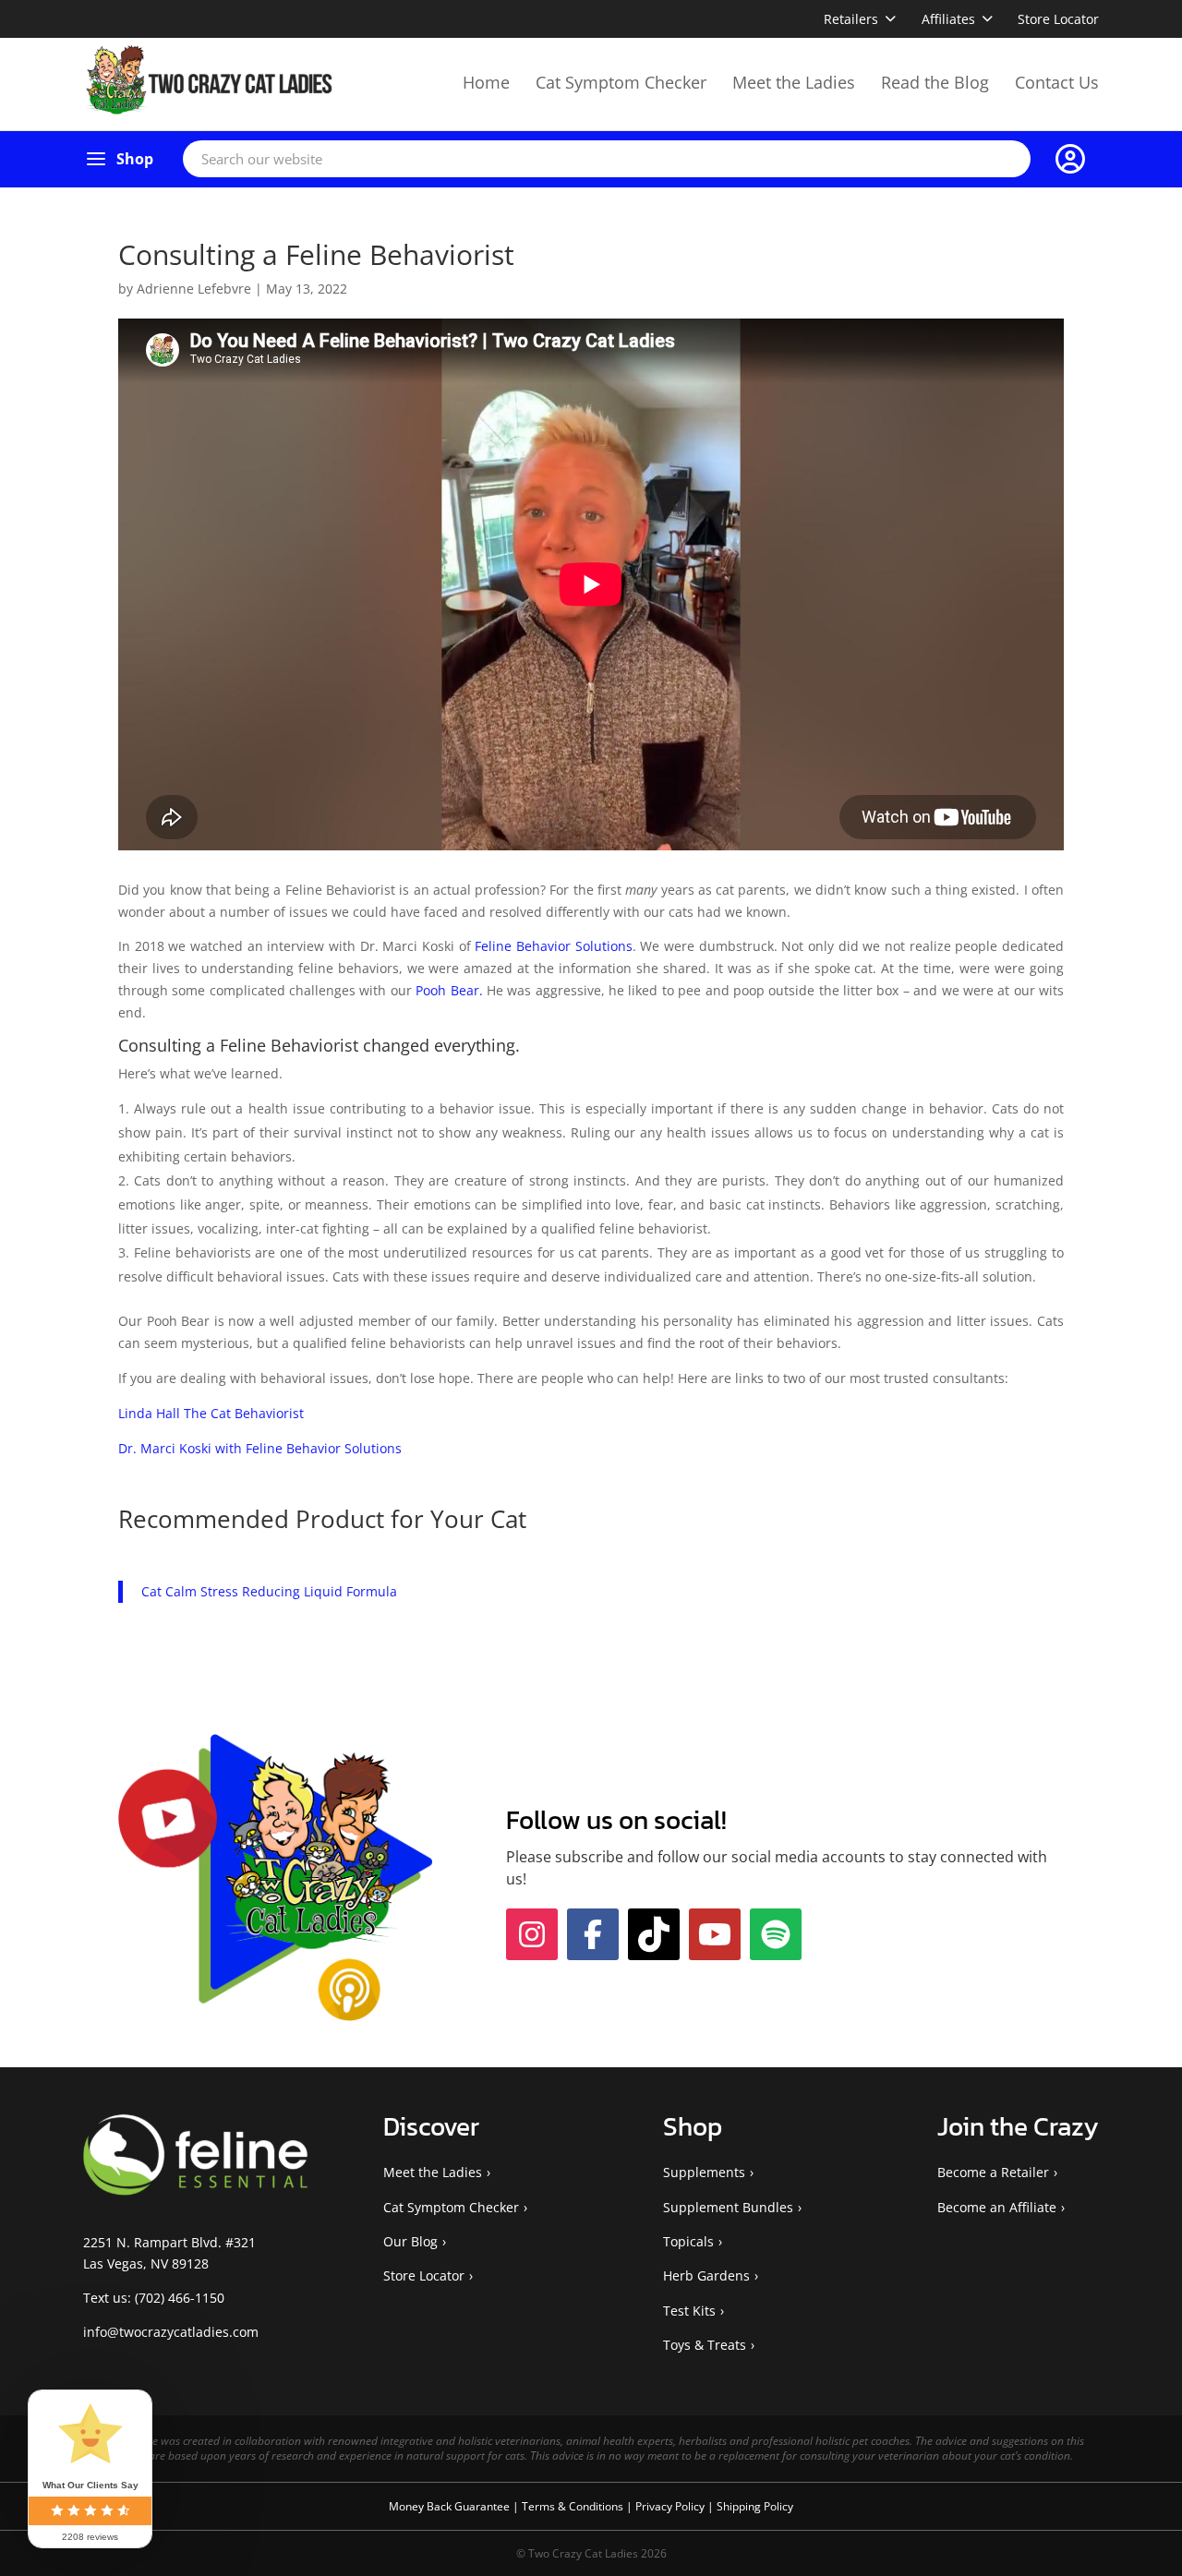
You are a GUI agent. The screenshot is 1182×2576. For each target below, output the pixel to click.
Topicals (688, 2304)
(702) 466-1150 (180, 2360)
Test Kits (689, 2372)
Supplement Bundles (728, 2269)
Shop (135, 159)
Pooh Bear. (449, 990)
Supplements (704, 2235)
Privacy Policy (671, 2568)
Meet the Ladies (794, 82)
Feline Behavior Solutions (553, 946)
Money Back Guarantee (451, 2568)
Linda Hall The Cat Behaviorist (211, 1413)
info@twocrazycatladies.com (171, 2395)
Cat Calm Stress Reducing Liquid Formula (269, 1591)
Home (486, 82)
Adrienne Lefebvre (194, 289)
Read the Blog (935, 82)
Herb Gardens (706, 2338)
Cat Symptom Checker (621, 82)
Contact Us (1057, 82)
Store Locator (1058, 19)
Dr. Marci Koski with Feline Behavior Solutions (260, 1448)
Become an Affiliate (997, 2269)
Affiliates (948, 19)
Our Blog (410, 2304)
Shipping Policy (755, 2568)
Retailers (851, 19)
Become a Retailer (993, 2235)
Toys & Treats (705, 2407)
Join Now (871, 1866)
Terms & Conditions (574, 2568)
